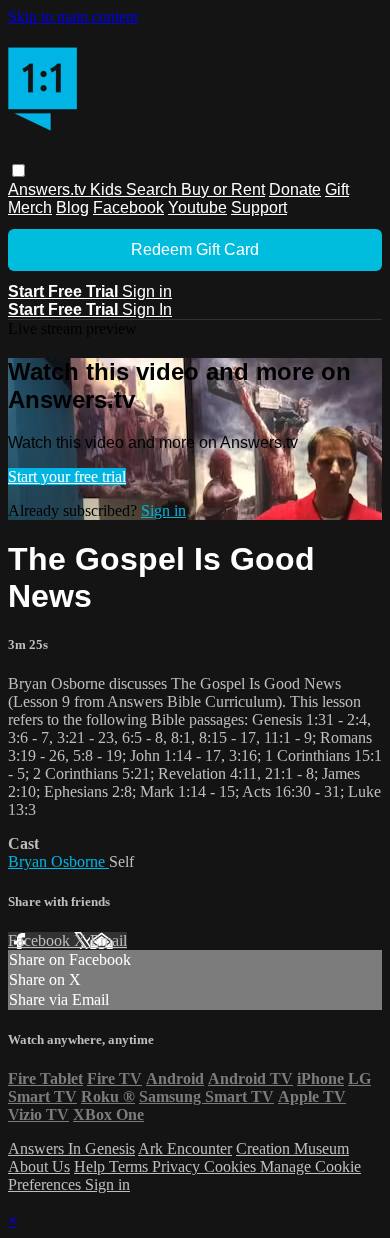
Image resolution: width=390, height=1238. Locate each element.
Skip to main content (73, 16)
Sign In (147, 309)
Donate (295, 189)
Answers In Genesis (71, 1148)
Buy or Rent (223, 189)
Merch (30, 207)
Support (259, 207)
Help (91, 1166)
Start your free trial (67, 476)
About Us (39, 1166)
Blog (72, 207)
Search (153, 189)
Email (108, 940)
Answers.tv (49, 189)
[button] (18, 170)
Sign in (147, 291)
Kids (108, 189)
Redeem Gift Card (195, 249)
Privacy (178, 1166)
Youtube (197, 207)
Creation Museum (292, 1148)
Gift (337, 189)
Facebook (128, 207)
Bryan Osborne (58, 861)
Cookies (232, 1166)
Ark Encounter (185, 1148)
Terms (130, 1166)
